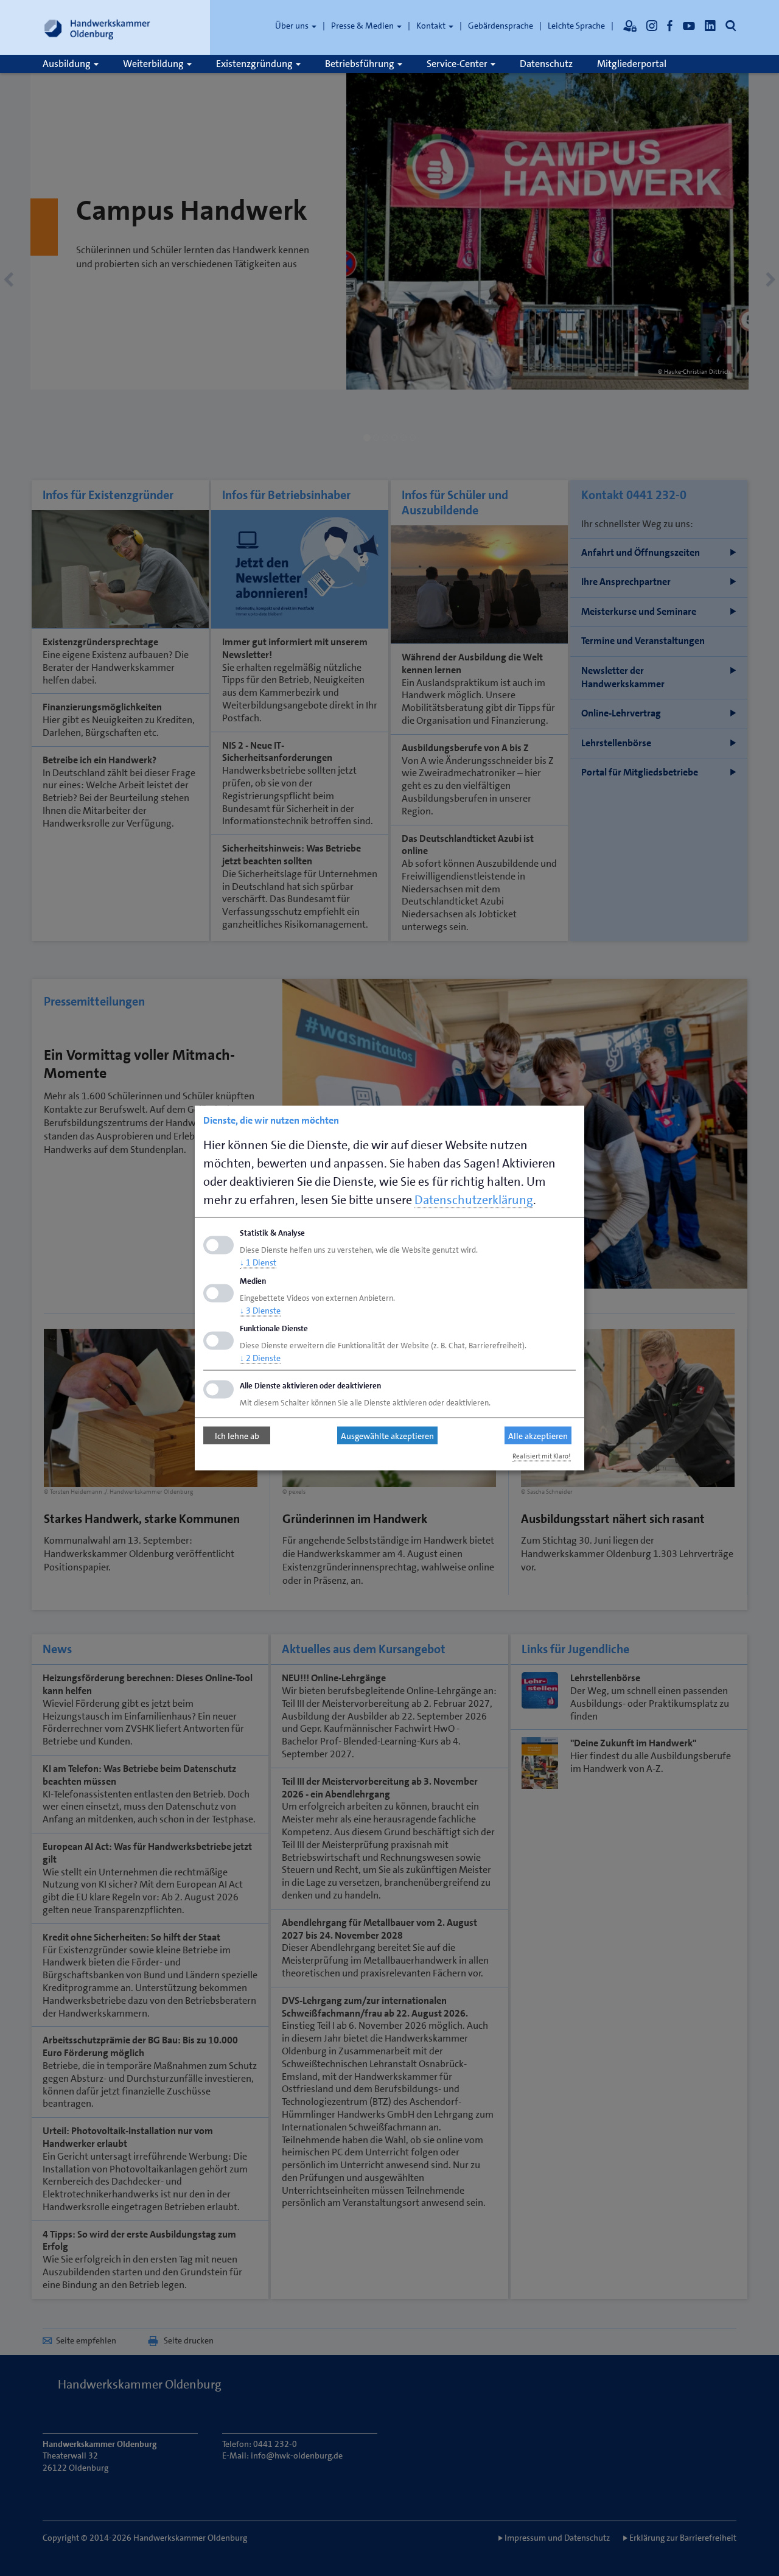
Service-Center (458, 64)
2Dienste (260, 1358)
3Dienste (260, 1310)
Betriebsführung (361, 64)
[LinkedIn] (710, 26)
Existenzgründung (255, 64)
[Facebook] (670, 26)
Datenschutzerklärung (474, 1200)
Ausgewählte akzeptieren (387, 1435)
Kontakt (432, 26)
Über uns (293, 26)
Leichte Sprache (576, 26)
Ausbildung (68, 64)
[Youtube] (689, 26)
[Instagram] (652, 26)
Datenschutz (546, 64)
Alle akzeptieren (538, 1435)
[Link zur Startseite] (97, 27)
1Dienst (258, 1262)
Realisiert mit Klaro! (542, 1456)
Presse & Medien (363, 26)
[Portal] (630, 26)
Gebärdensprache (501, 26)
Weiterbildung (154, 64)
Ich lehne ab (237, 1435)
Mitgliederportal (632, 64)
